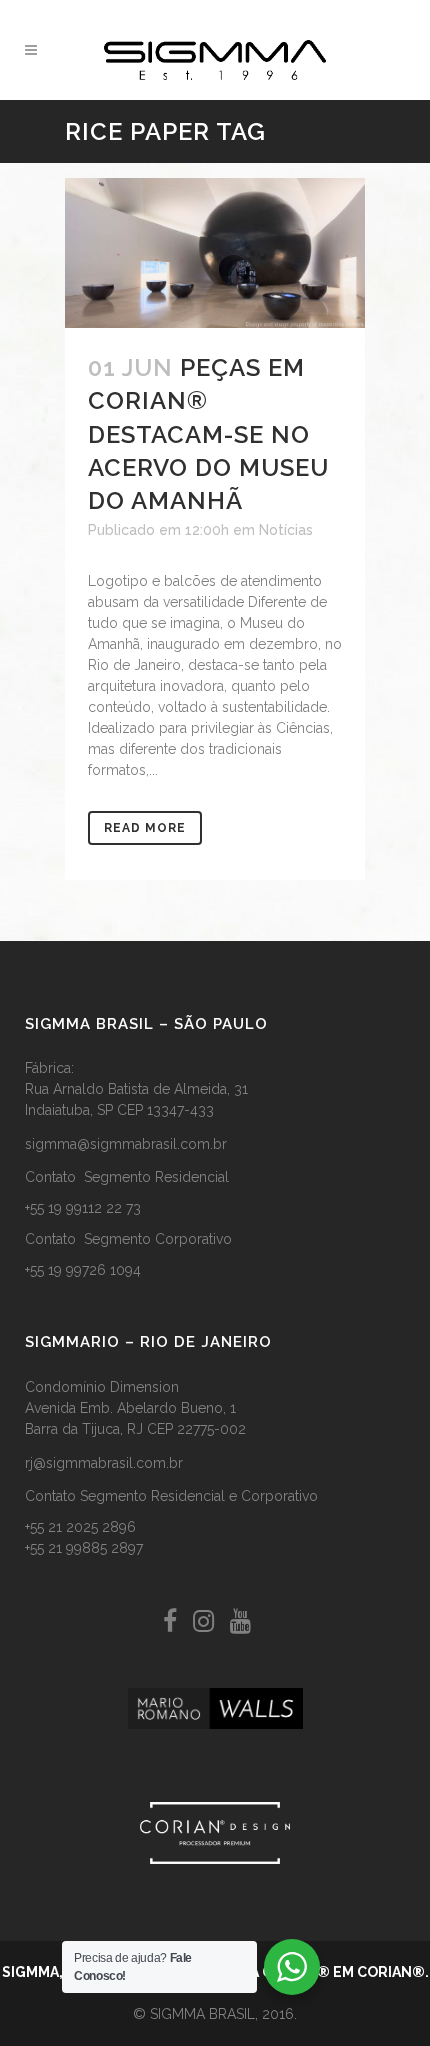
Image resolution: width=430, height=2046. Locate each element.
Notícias (286, 530)
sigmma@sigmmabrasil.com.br (126, 1144)
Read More (145, 828)
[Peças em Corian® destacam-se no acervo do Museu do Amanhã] (215, 253)
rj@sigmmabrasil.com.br (104, 1463)
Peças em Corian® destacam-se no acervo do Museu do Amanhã (208, 434)
